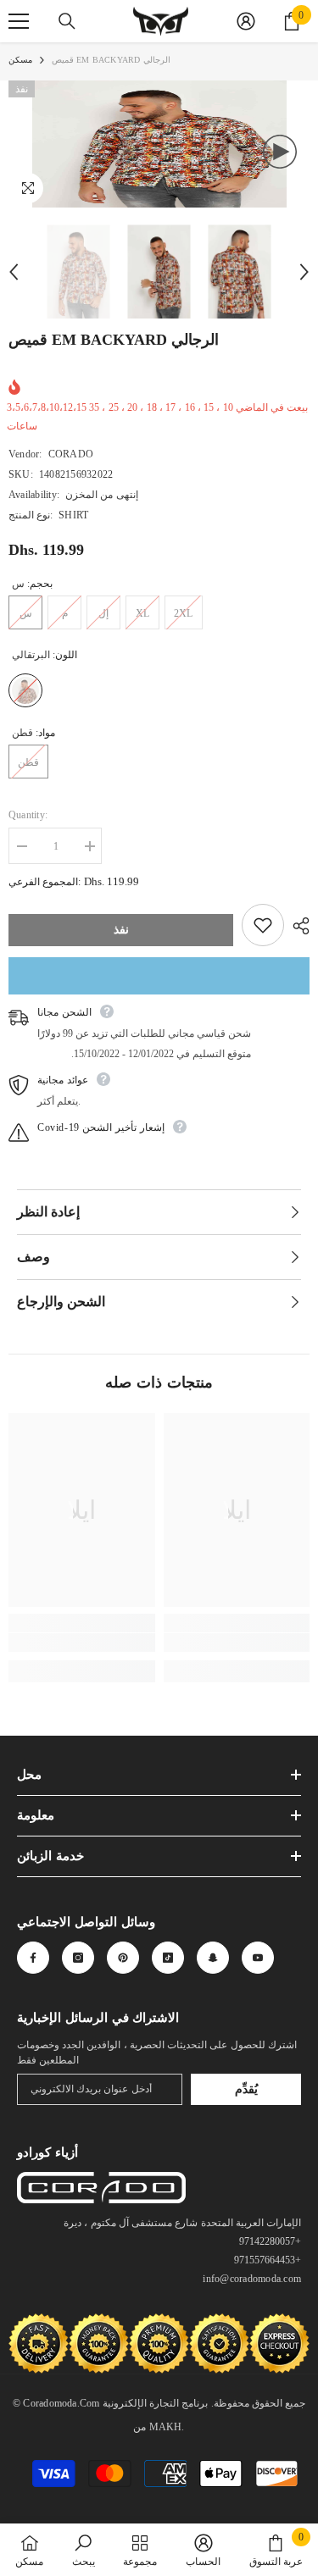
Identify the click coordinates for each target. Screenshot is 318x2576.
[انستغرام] (78, 1958)
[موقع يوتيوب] (258, 1958)
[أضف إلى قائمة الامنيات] (263, 925)
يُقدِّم (246, 2089)
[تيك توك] (168, 1958)
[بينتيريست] (123, 1958)
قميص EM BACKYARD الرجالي (114, 340)
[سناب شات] (213, 1958)
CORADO (71, 454)
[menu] (19, 21)
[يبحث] (67, 21)
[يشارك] (297, 926)
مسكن (20, 60)
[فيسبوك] (33, 1958)
